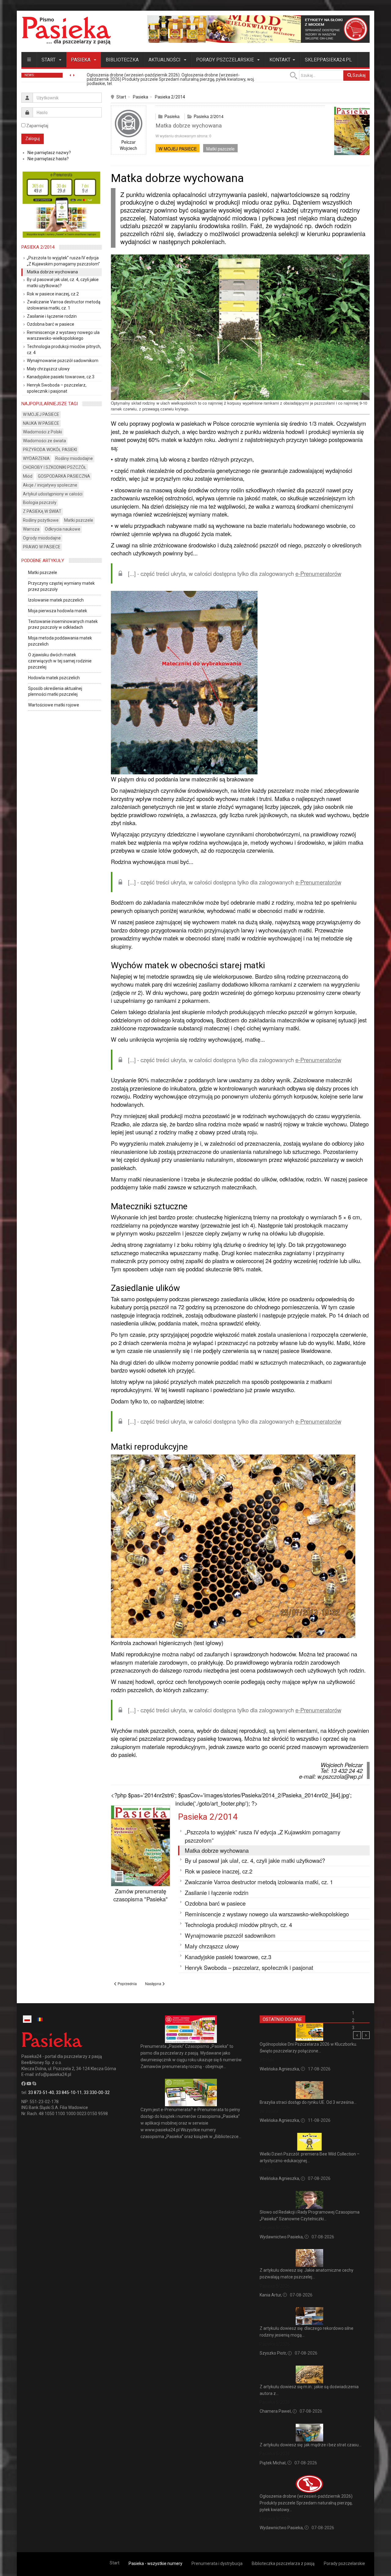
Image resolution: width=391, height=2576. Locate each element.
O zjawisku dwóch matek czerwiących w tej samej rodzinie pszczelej (60, 661)
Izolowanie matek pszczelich (56, 600)
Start (49, 60)
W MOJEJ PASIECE (178, 149)
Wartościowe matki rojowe (54, 705)
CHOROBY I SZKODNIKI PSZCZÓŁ (55, 467)
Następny (366, 2035)
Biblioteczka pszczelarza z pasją (283, 2563)
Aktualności (165, 60)
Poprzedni (357, 2035)
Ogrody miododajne (42, 538)
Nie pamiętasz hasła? (48, 159)
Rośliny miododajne (74, 458)
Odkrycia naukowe (63, 529)
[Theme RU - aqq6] (66, 30)
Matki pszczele (220, 149)
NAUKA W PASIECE (41, 423)
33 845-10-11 (69, 2092)
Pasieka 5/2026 (275, 2228)
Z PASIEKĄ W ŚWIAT (42, 511)
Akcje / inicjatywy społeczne (50, 485)
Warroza (31, 529)
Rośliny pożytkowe (41, 520)
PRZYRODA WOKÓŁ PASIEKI (50, 450)
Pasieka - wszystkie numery (155, 2563)
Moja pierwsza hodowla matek (58, 611)
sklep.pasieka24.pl (328, 60)
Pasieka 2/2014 (170, 97)
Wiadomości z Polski (42, 432)
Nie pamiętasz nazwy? (49, 153)
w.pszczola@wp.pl (340, 1776)
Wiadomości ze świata (44, 441)
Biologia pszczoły (40, 502)
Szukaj (359, 75)
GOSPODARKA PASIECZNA (64, 476)
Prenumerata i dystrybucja (217, 2563)
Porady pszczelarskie (226, 60)
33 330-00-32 (97, 2092)
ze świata (269, 2111)
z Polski (267, 2060)
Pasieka (81, 60)
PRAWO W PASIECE (42, 547)
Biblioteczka (122, 60)
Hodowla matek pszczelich (54, 678)
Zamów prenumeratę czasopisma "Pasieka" (141, 1895)
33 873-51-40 (41, 2092)
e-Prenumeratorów (318, 573)
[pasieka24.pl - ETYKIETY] (258, 29)
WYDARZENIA (36, 458)
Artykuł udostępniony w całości (53, 494)
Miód (28, 476)
